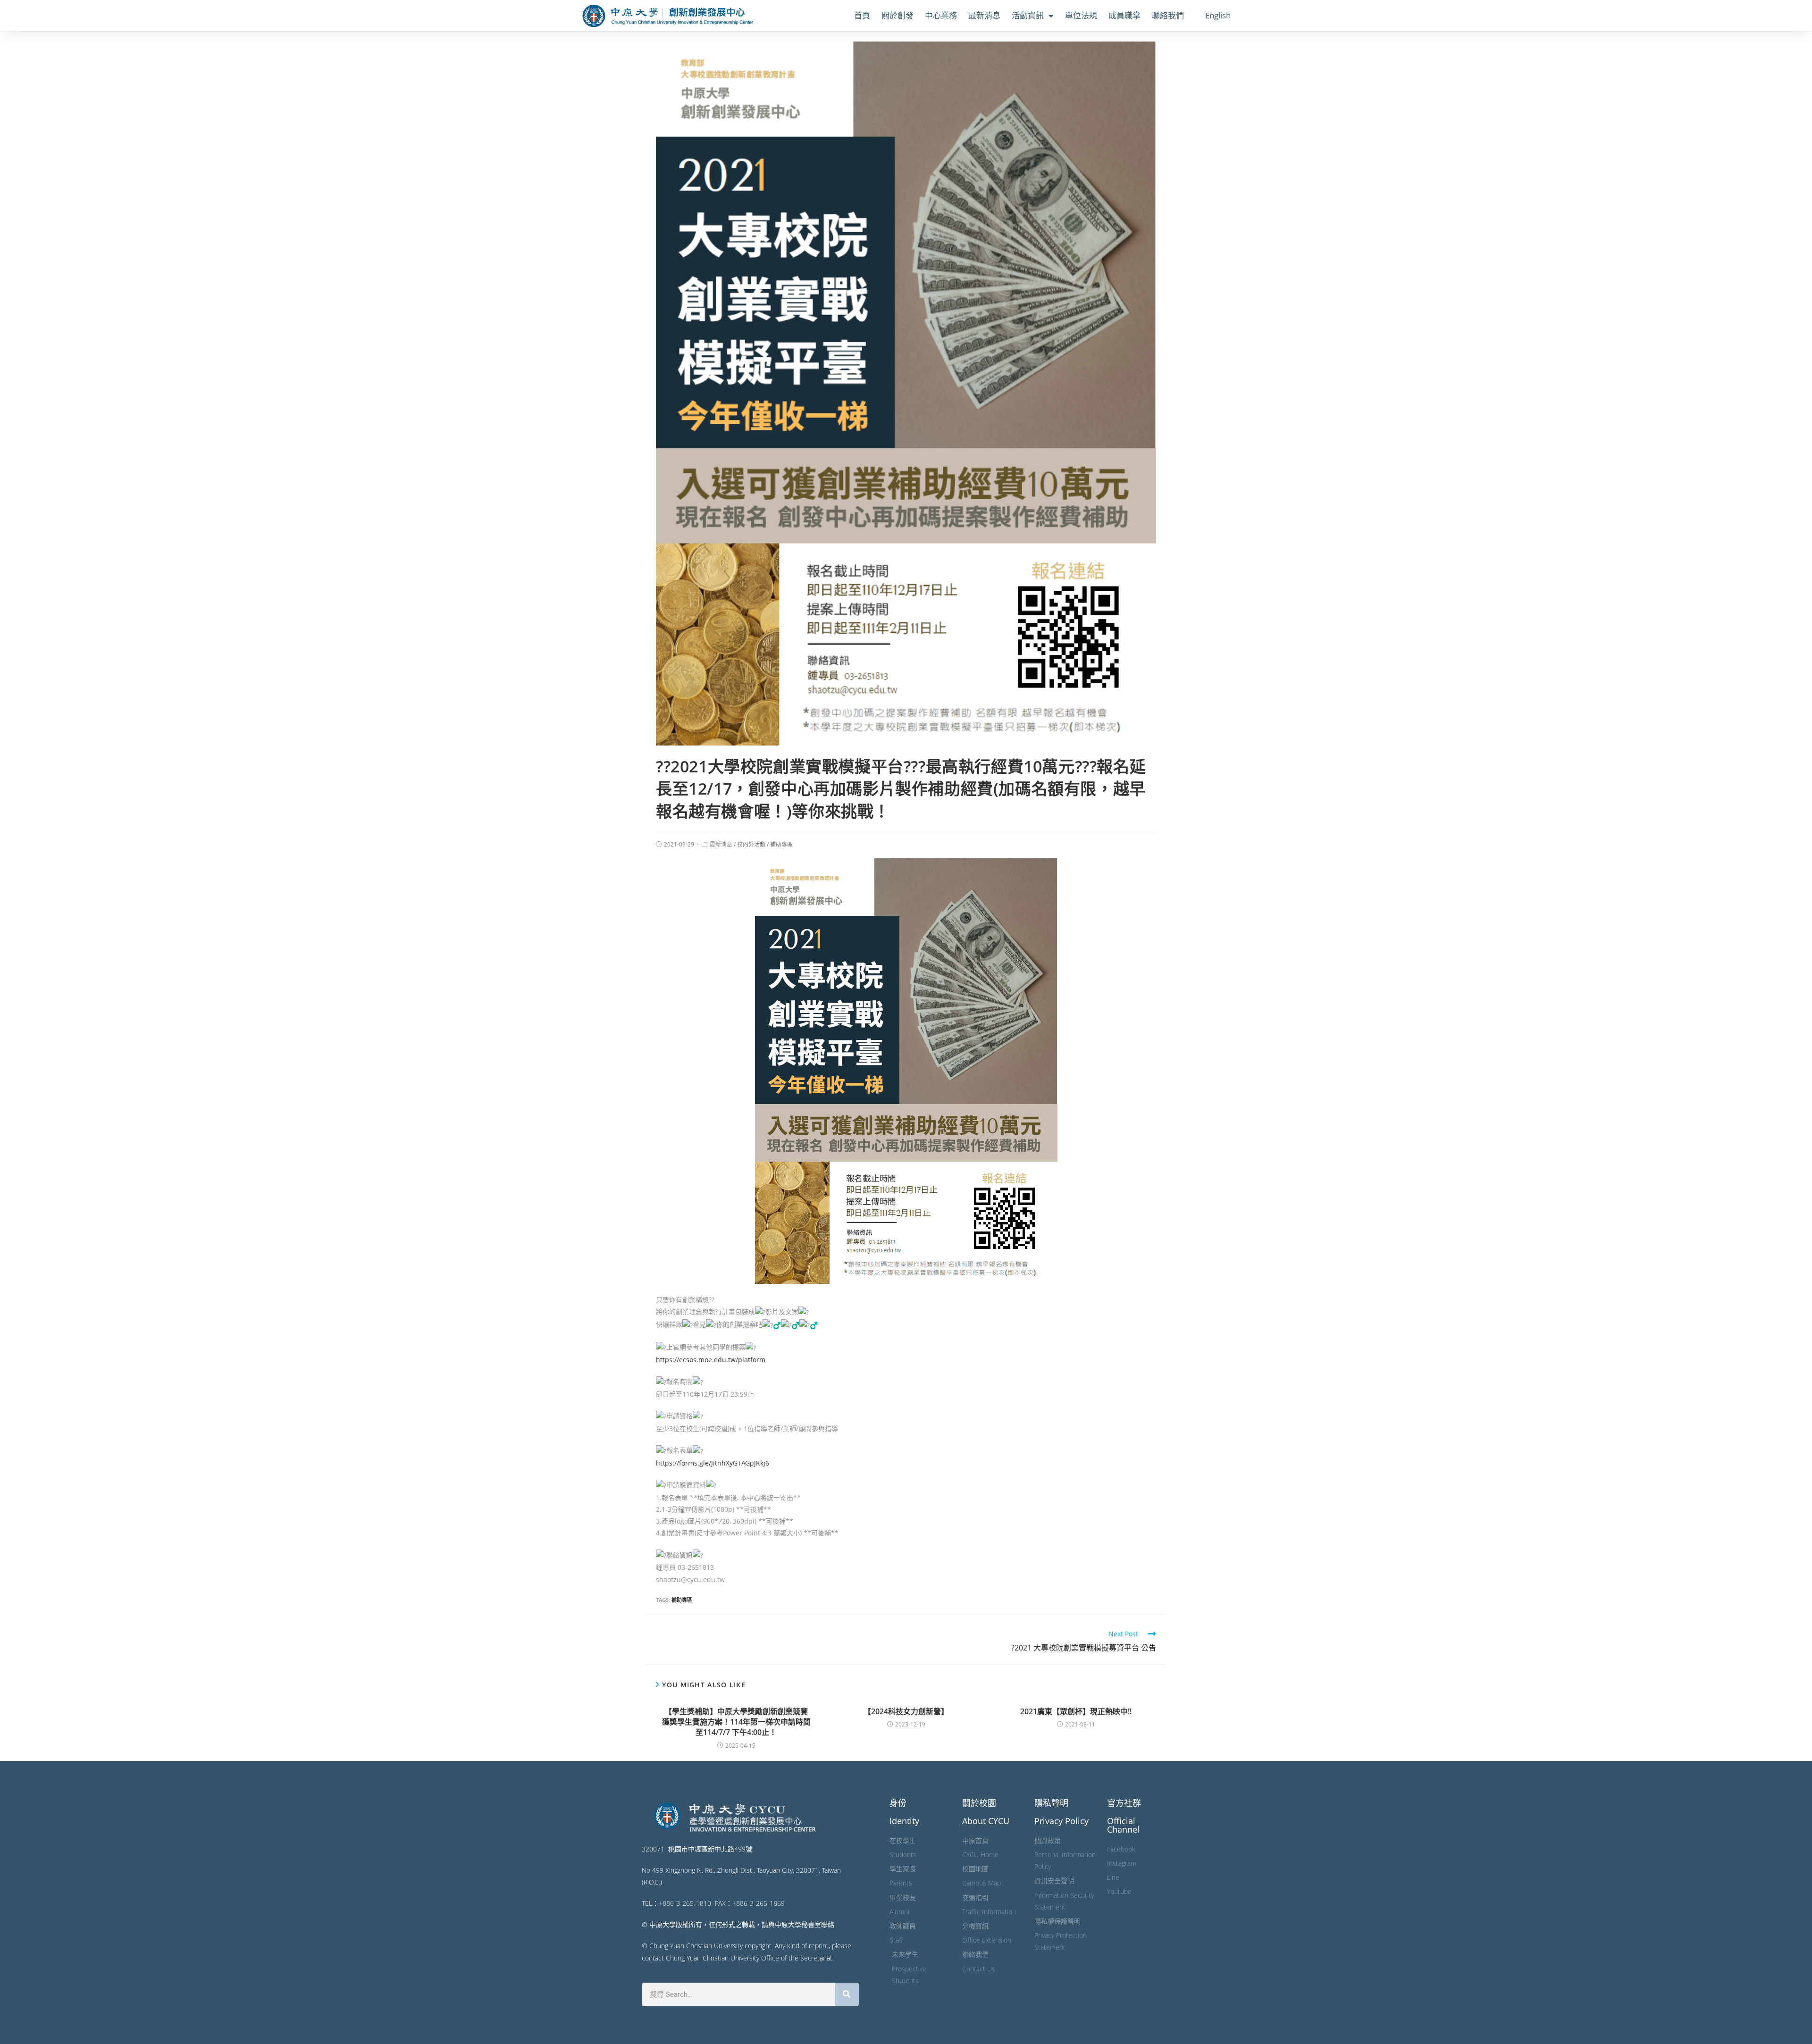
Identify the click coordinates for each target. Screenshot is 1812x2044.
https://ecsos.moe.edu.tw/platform (711, 1360)
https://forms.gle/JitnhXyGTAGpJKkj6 (713, 1463)
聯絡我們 (1168, 15)
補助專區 (781, 844)
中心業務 (941, 15)
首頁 (862, 15)
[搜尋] (847, 1994)
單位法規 (1081, 15)
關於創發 (898, 15)
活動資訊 (1028, 15)
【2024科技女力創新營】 (906, 1711)
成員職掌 (1124, 15)
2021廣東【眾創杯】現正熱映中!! (1076, 1711)
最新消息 (984, 15)
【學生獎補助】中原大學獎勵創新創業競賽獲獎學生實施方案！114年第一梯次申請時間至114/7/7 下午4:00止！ (736, 1722)
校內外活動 (751, 844)
